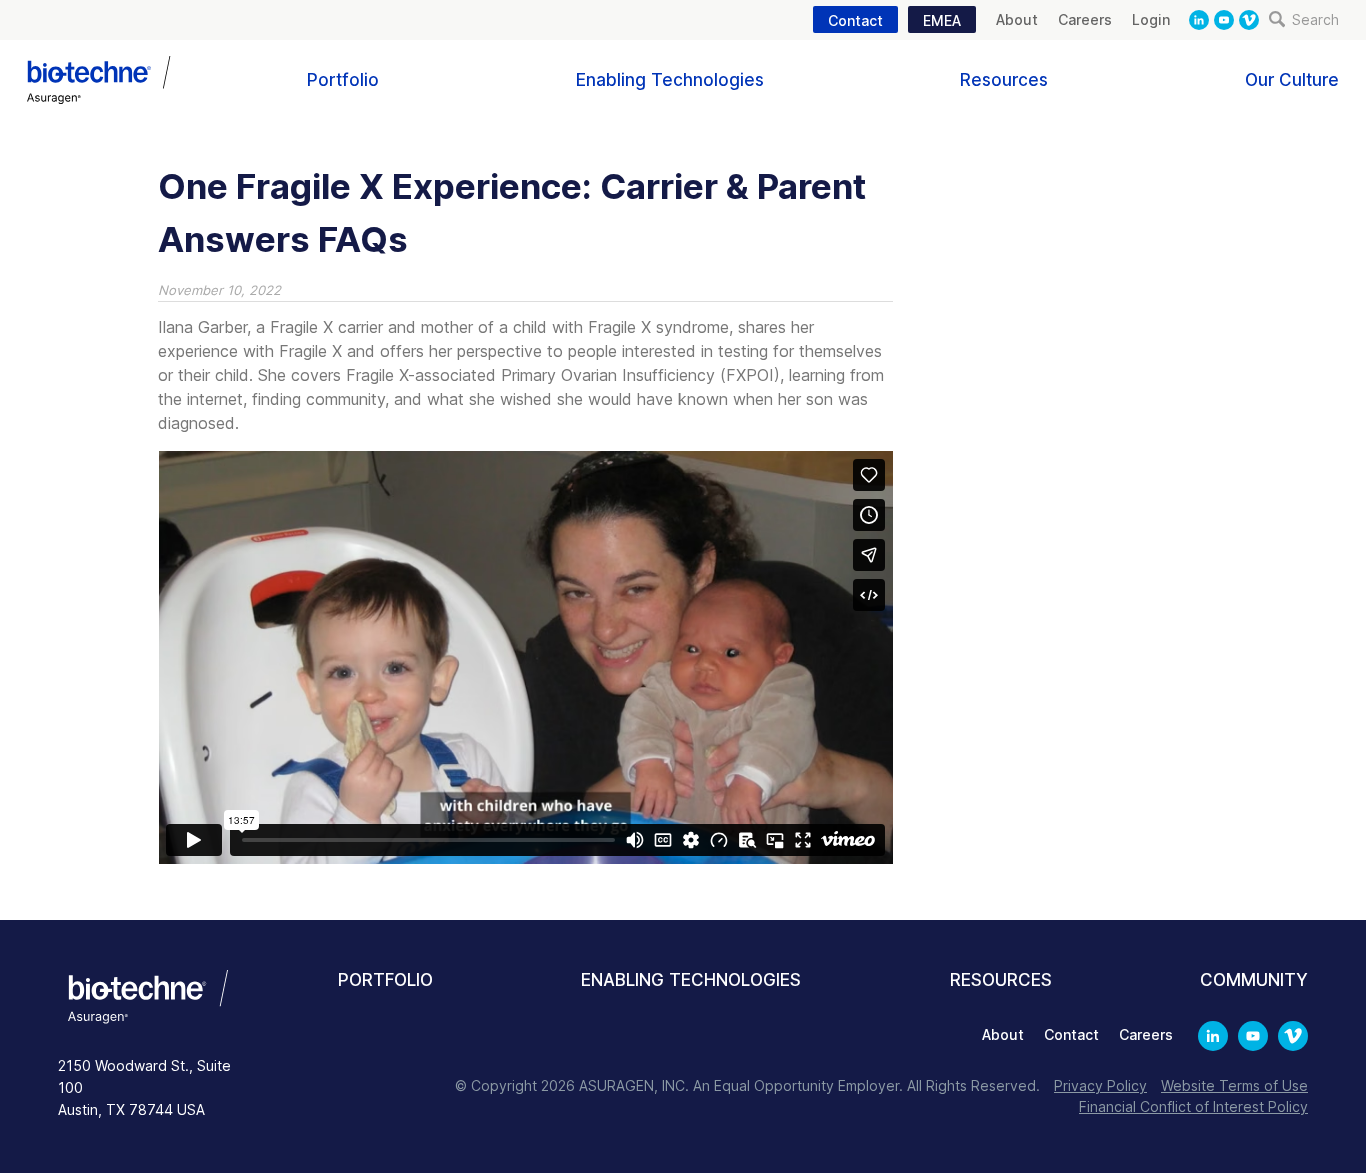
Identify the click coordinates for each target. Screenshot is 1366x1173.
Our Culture (1292, 80)
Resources (1004, 80)
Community (1254, 980)
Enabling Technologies (670, 80)
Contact (855, 20)
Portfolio (343, 80)
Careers (1085, 19)
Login (1151, 19)
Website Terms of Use (1234, 1085)
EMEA (942, 20)
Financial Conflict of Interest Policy (1193, 1106)
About (1017, 19)
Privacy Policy (1100, 1085)
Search (1313, 19)
